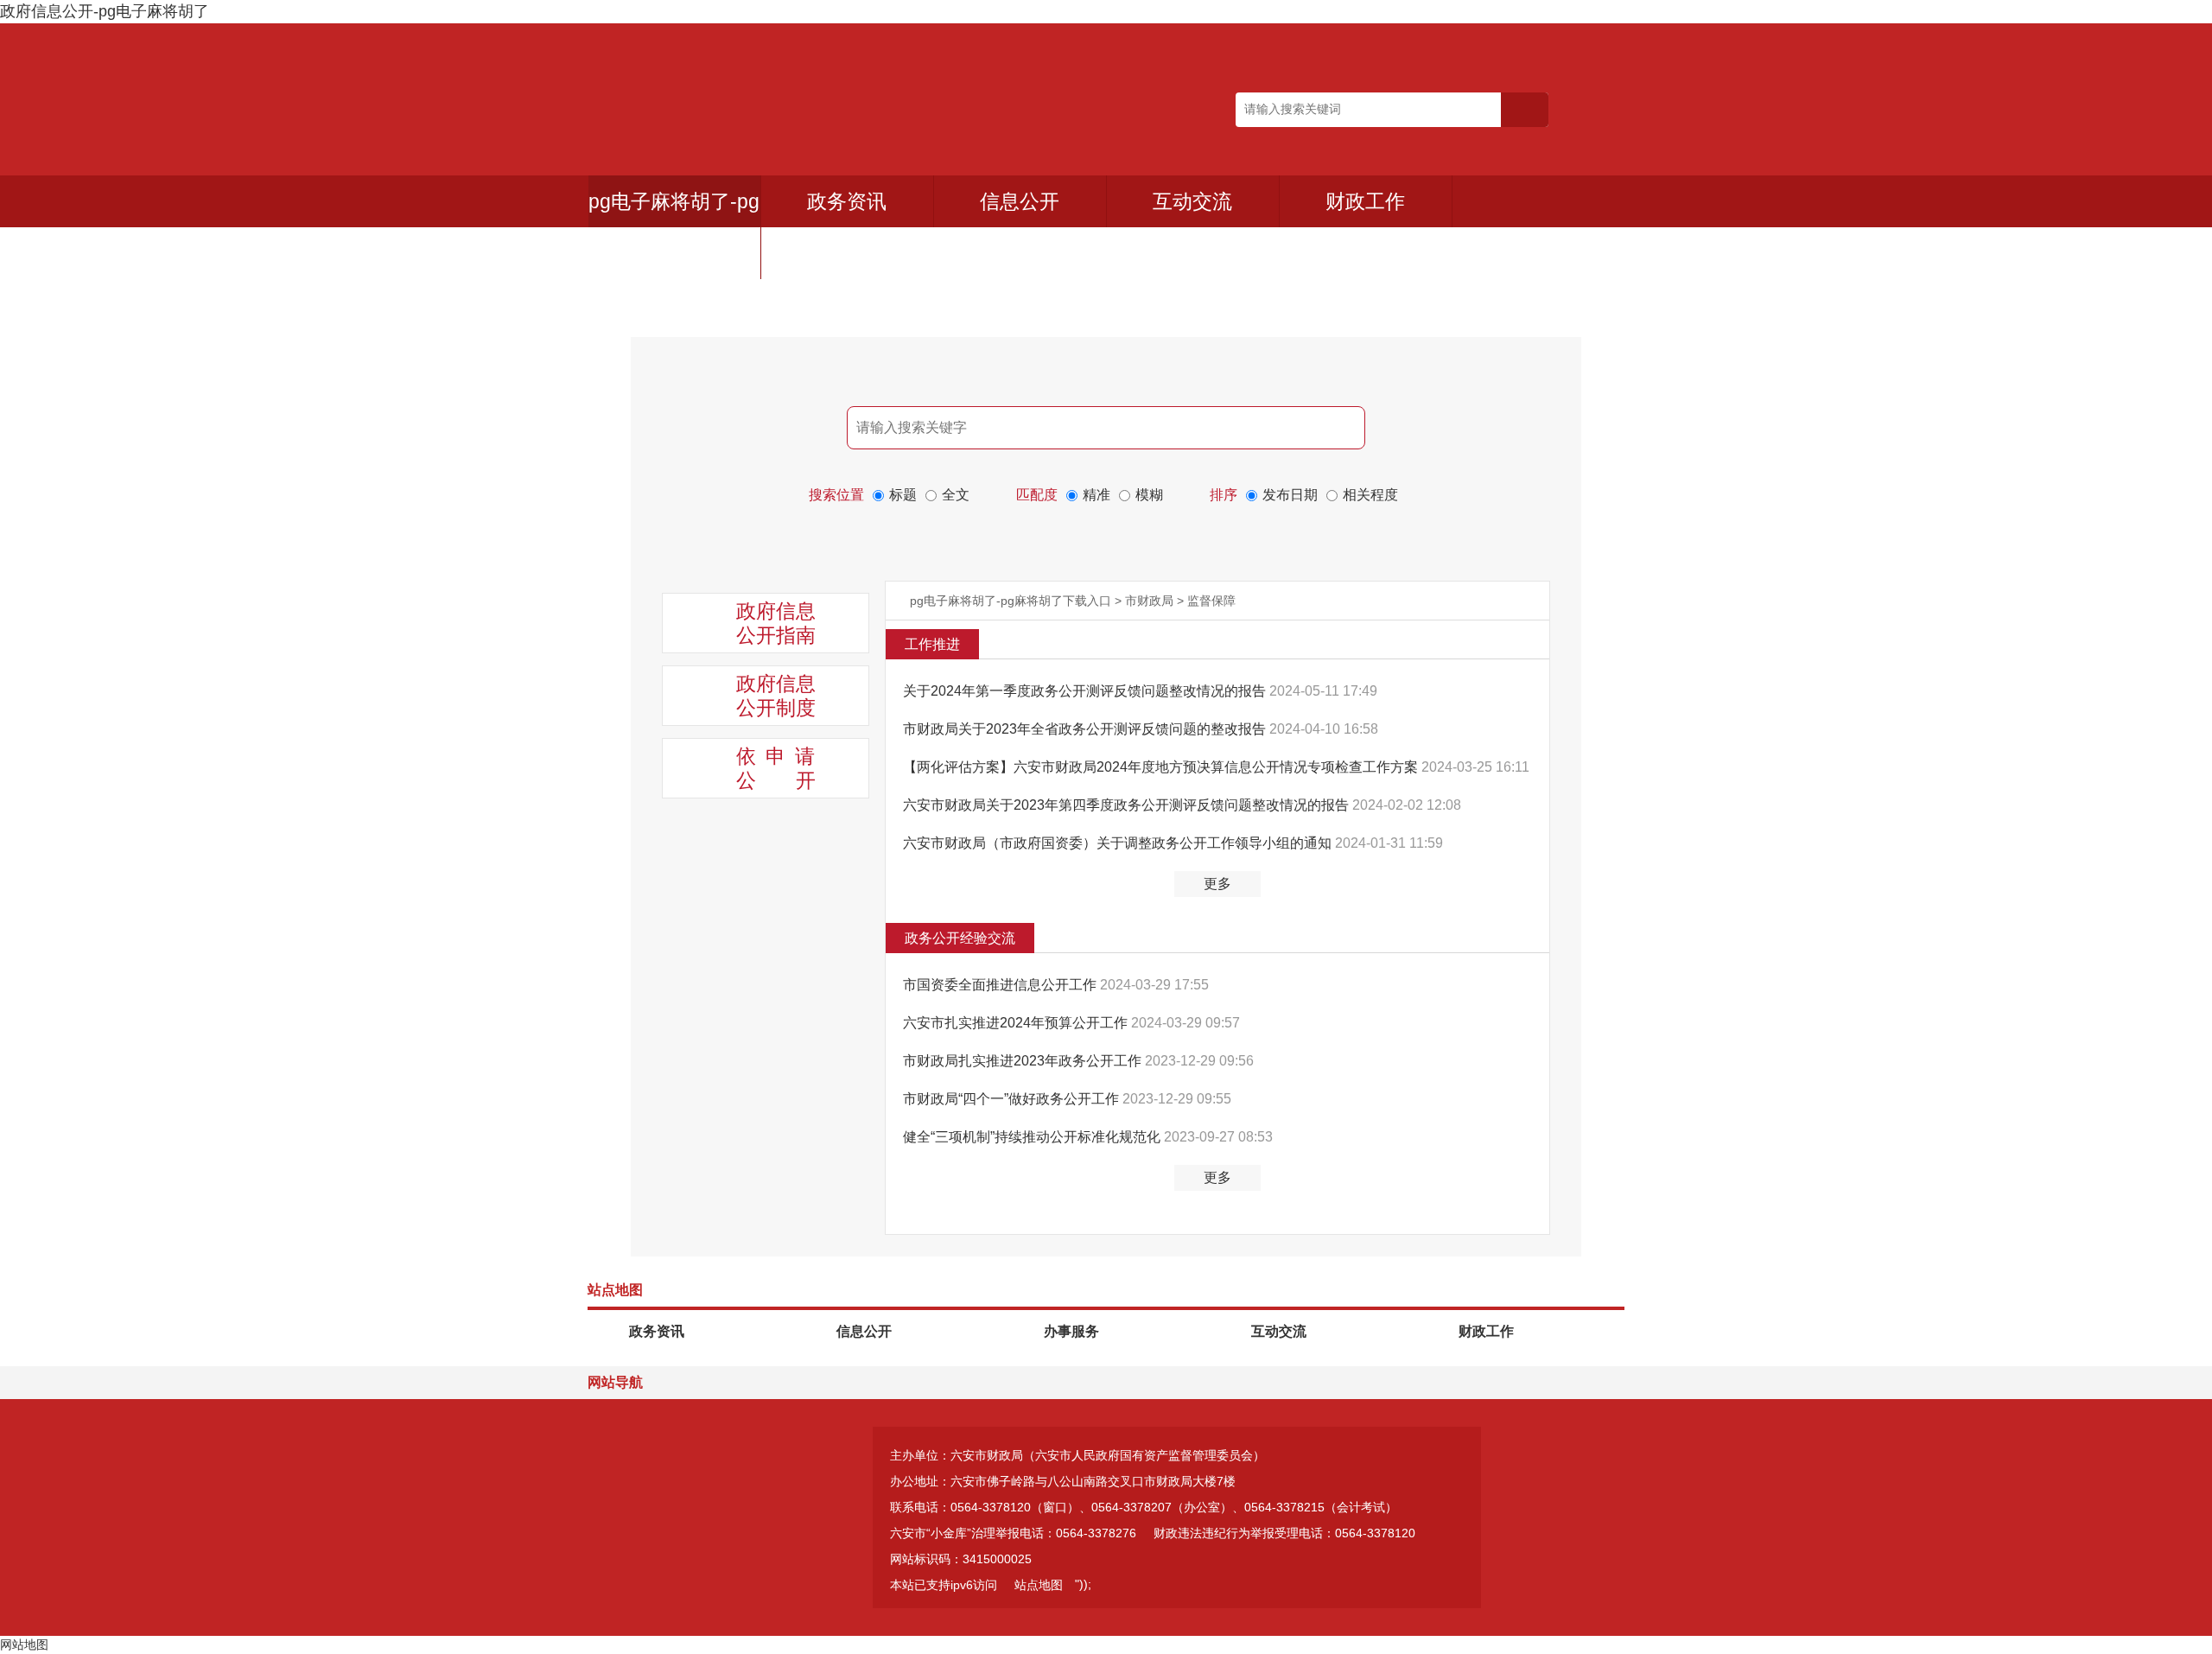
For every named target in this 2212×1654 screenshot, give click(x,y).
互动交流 (1192, 201)
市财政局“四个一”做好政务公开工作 (1013, 1099)
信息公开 (1020, 201)
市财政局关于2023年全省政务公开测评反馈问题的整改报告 (1086, 729)
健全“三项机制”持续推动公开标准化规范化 (1033, 1137)
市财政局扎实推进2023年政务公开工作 (1024, 1061)
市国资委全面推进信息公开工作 (1001, 985)
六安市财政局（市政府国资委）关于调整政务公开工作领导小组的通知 (1119, 843)
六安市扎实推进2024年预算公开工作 (1017, 1023)
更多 (1217, 884)
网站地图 (24, 1644)
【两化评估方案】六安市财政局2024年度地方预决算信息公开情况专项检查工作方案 (1162, 767)
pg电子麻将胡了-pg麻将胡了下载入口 (1011, 601)
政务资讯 (847, 201)
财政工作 (1365, 201)
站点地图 (1039, 1585)
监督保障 (1211, 601)
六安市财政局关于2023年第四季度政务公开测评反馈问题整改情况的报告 (1128, 805)
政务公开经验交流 (960, 938)
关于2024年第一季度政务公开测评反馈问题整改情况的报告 (1086, 691)
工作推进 (932, 644)
